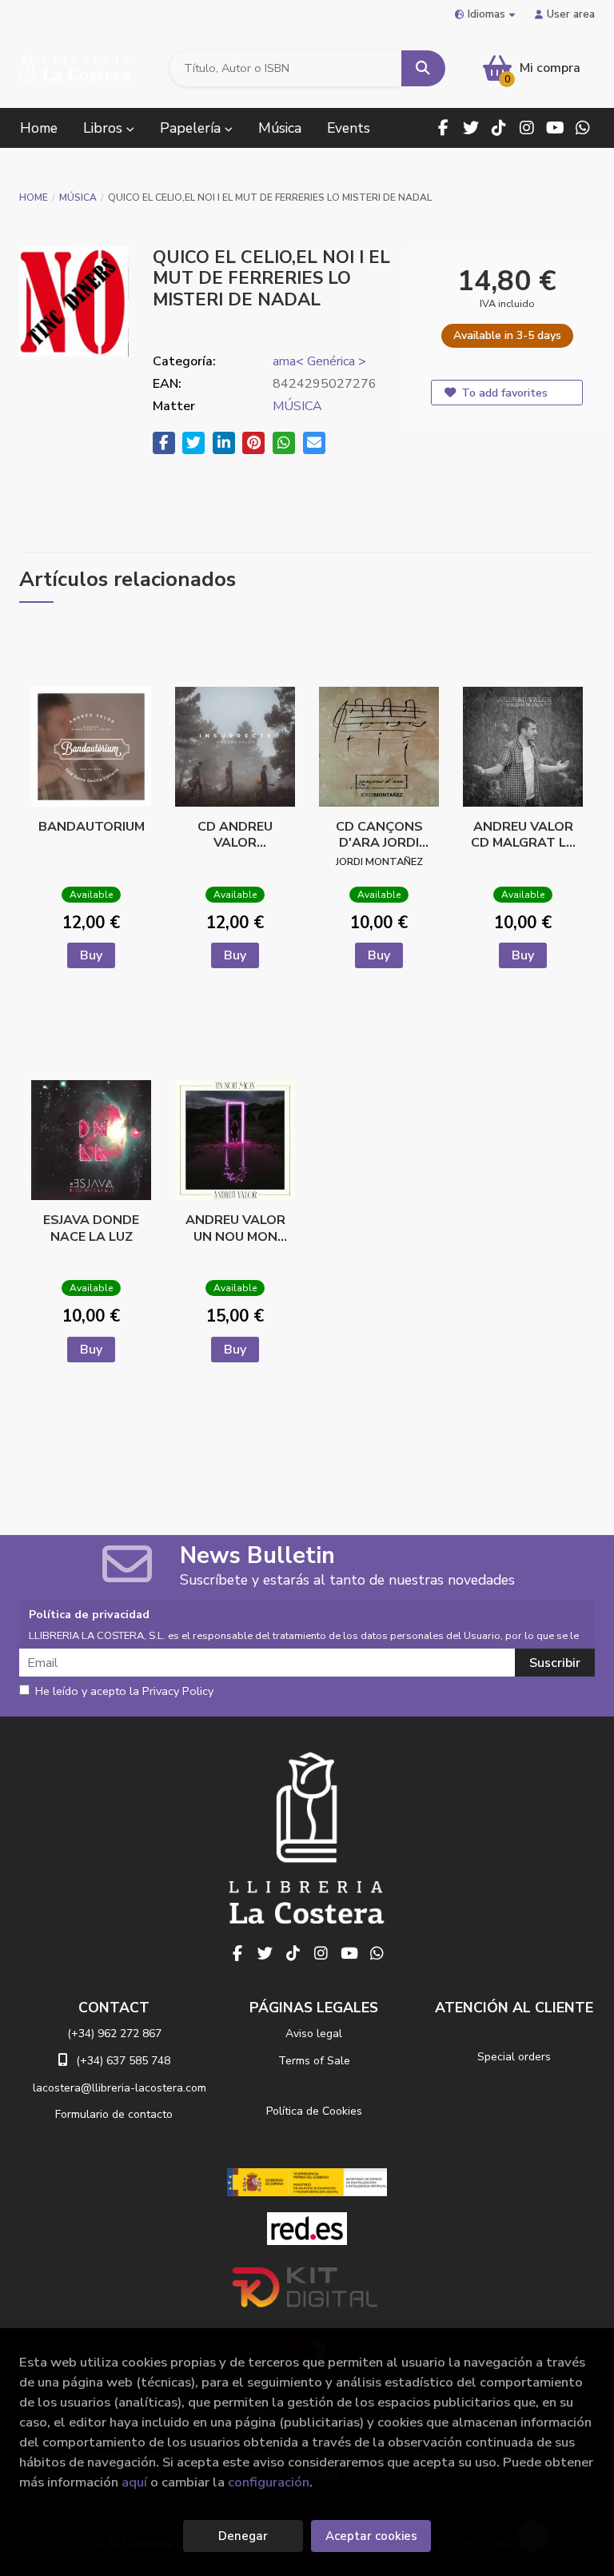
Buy (91, 955)
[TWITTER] (471, 128)
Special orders (514, 2057)
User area (571, 14)
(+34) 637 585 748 (123, 2061)
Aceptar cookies (371, 2536)
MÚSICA (78, 197)
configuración (269, 2482)
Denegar (243, 2536)
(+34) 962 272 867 (114, 2034)
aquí (134, 2482)
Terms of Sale (314, 2061)
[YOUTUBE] (555, 128)
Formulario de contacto (114, 2114)
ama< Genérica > (319, 361)
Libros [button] (105, 128)
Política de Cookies (314, 2111)
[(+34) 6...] (583, 128)
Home (34, 197)
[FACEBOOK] (443, 128)
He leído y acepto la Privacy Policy (124, 1692)
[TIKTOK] (499, 128)
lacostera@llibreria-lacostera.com (120, 2088)
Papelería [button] (192, 128)
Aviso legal (314, 2034)
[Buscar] (423, 68)
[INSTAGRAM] (527, 128)
